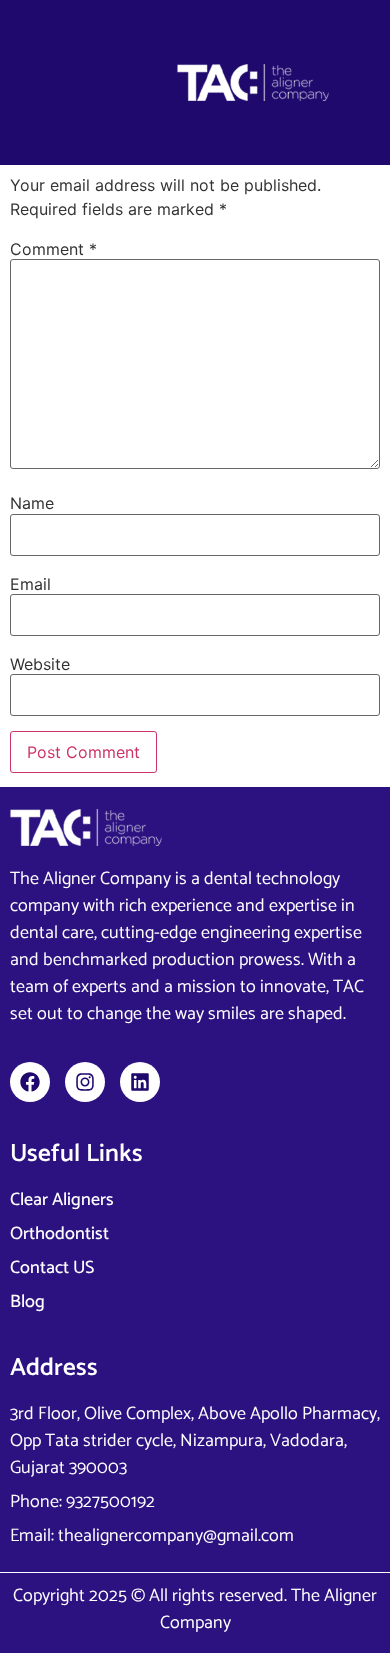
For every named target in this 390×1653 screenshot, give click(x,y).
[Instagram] (85, 1082)
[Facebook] (30, 1082)
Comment (53, 249)
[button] (77, 82)
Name (32, 503)
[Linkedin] (140, 1082)
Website (40, 664)
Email (30, 584)
